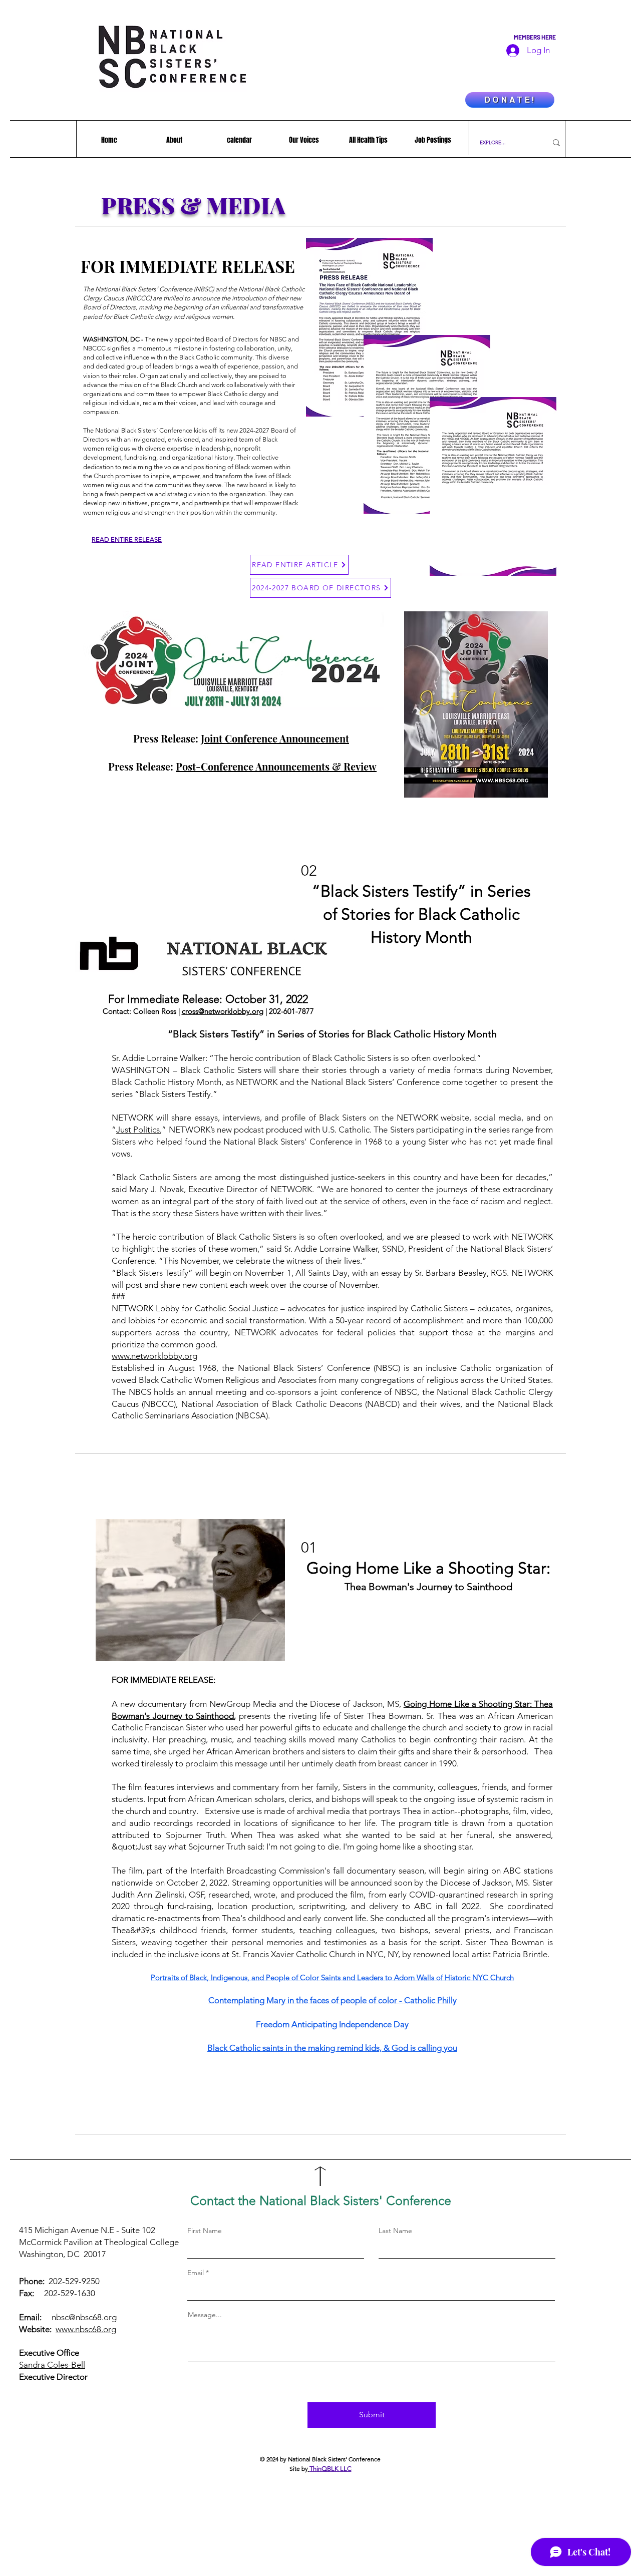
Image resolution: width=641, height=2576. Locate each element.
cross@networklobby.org (223, 1011)
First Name (205, 2231)
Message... (205, 2315)
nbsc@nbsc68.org (84, 2317)
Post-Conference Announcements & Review (276, 766)
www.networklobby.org (154, 1356)
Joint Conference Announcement (275, 738)
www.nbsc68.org (86, 2329)
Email (196, 2273)
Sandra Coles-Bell (52, 2365)
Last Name (395, 2231)
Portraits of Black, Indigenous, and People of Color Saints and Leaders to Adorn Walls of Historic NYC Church (332, 1977)
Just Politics (138, 1130)
